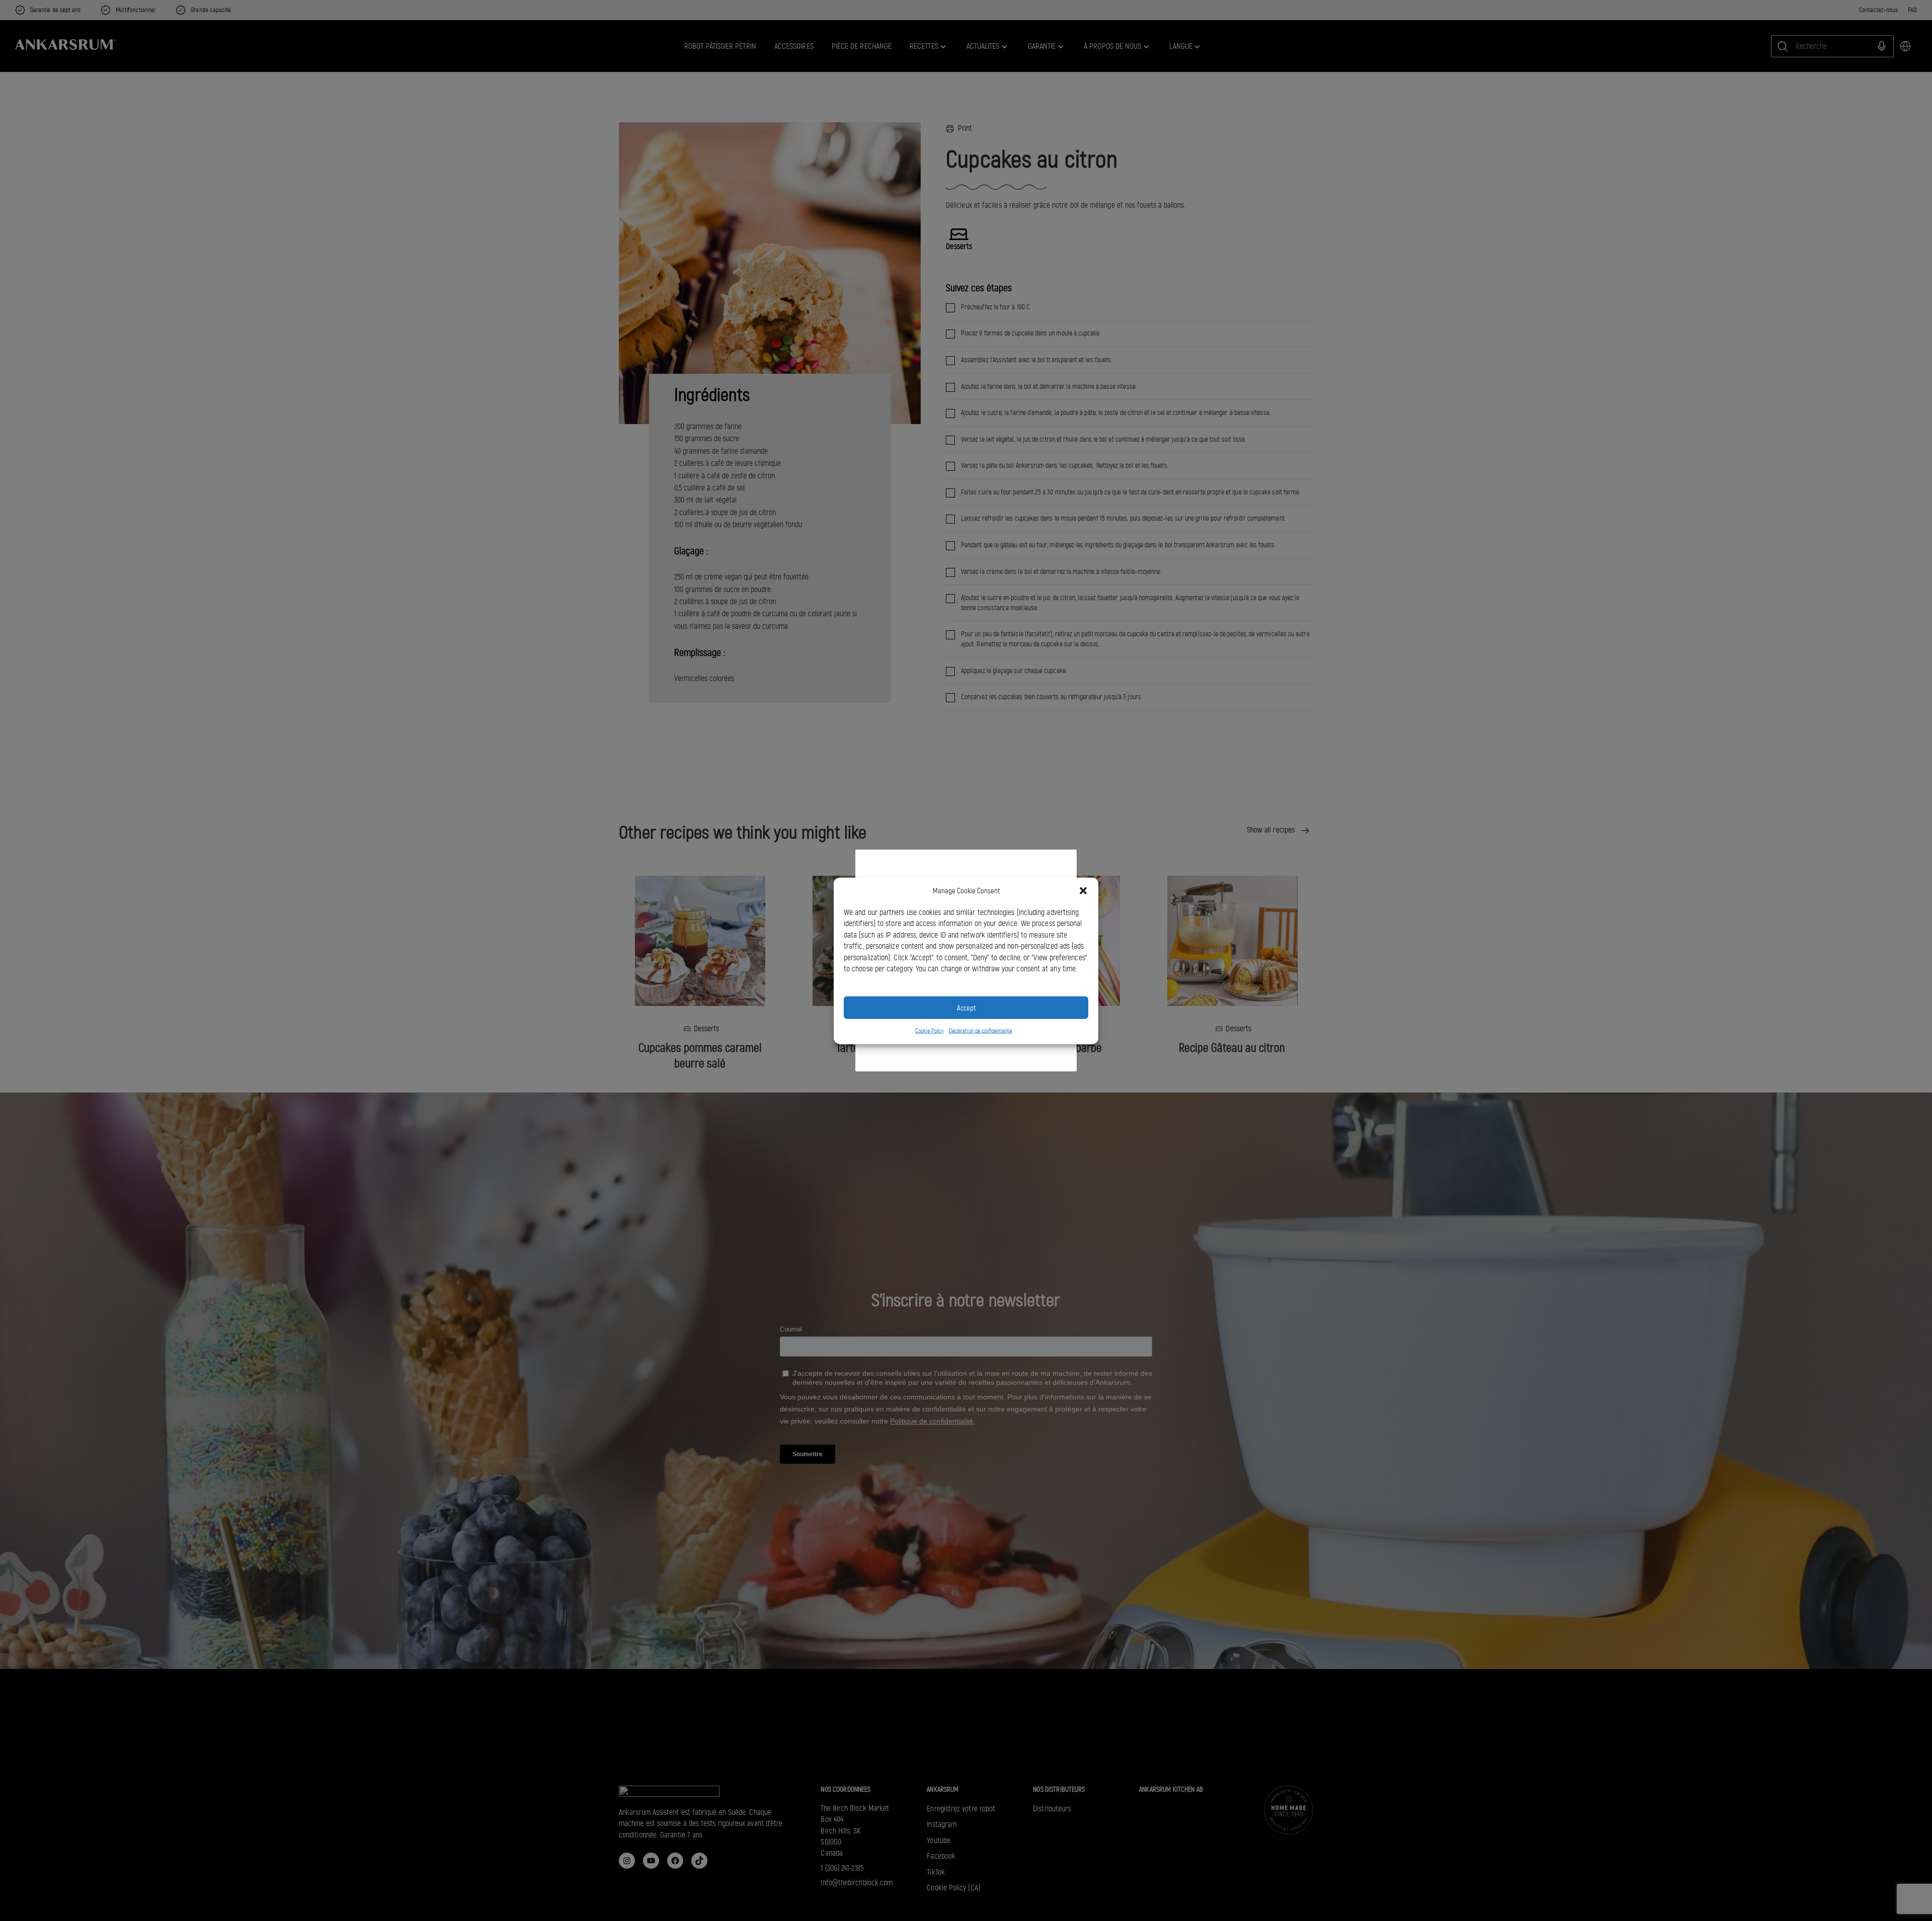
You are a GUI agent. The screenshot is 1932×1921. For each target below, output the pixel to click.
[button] (1083, 891)
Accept (966, 1008)
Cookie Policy (930, 1030)
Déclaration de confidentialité (980, 1030)
